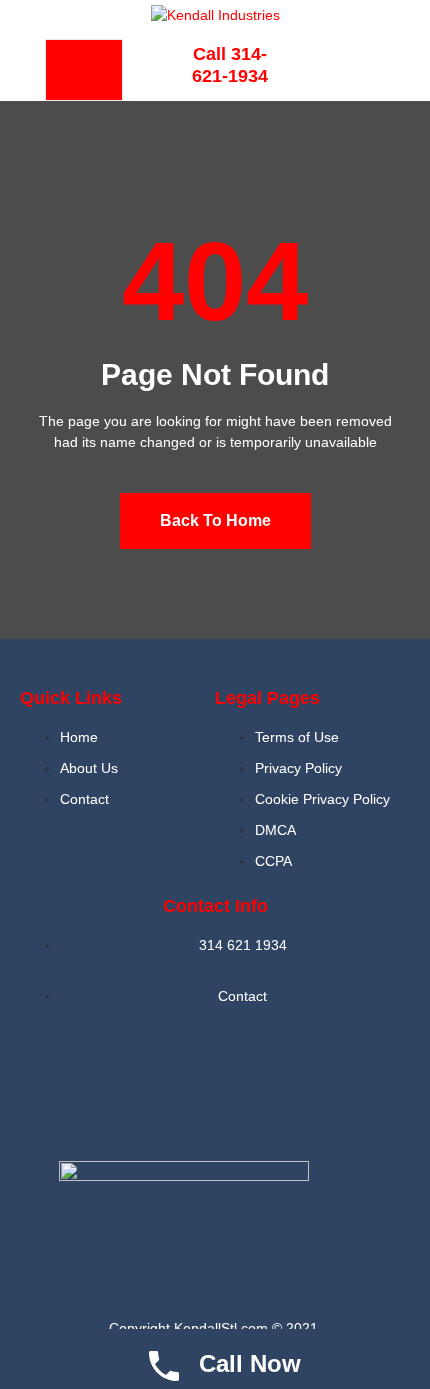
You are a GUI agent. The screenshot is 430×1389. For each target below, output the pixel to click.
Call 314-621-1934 (230, 65)
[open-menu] (84, 70)
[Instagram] (245, 1086)
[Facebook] (346, 67)
